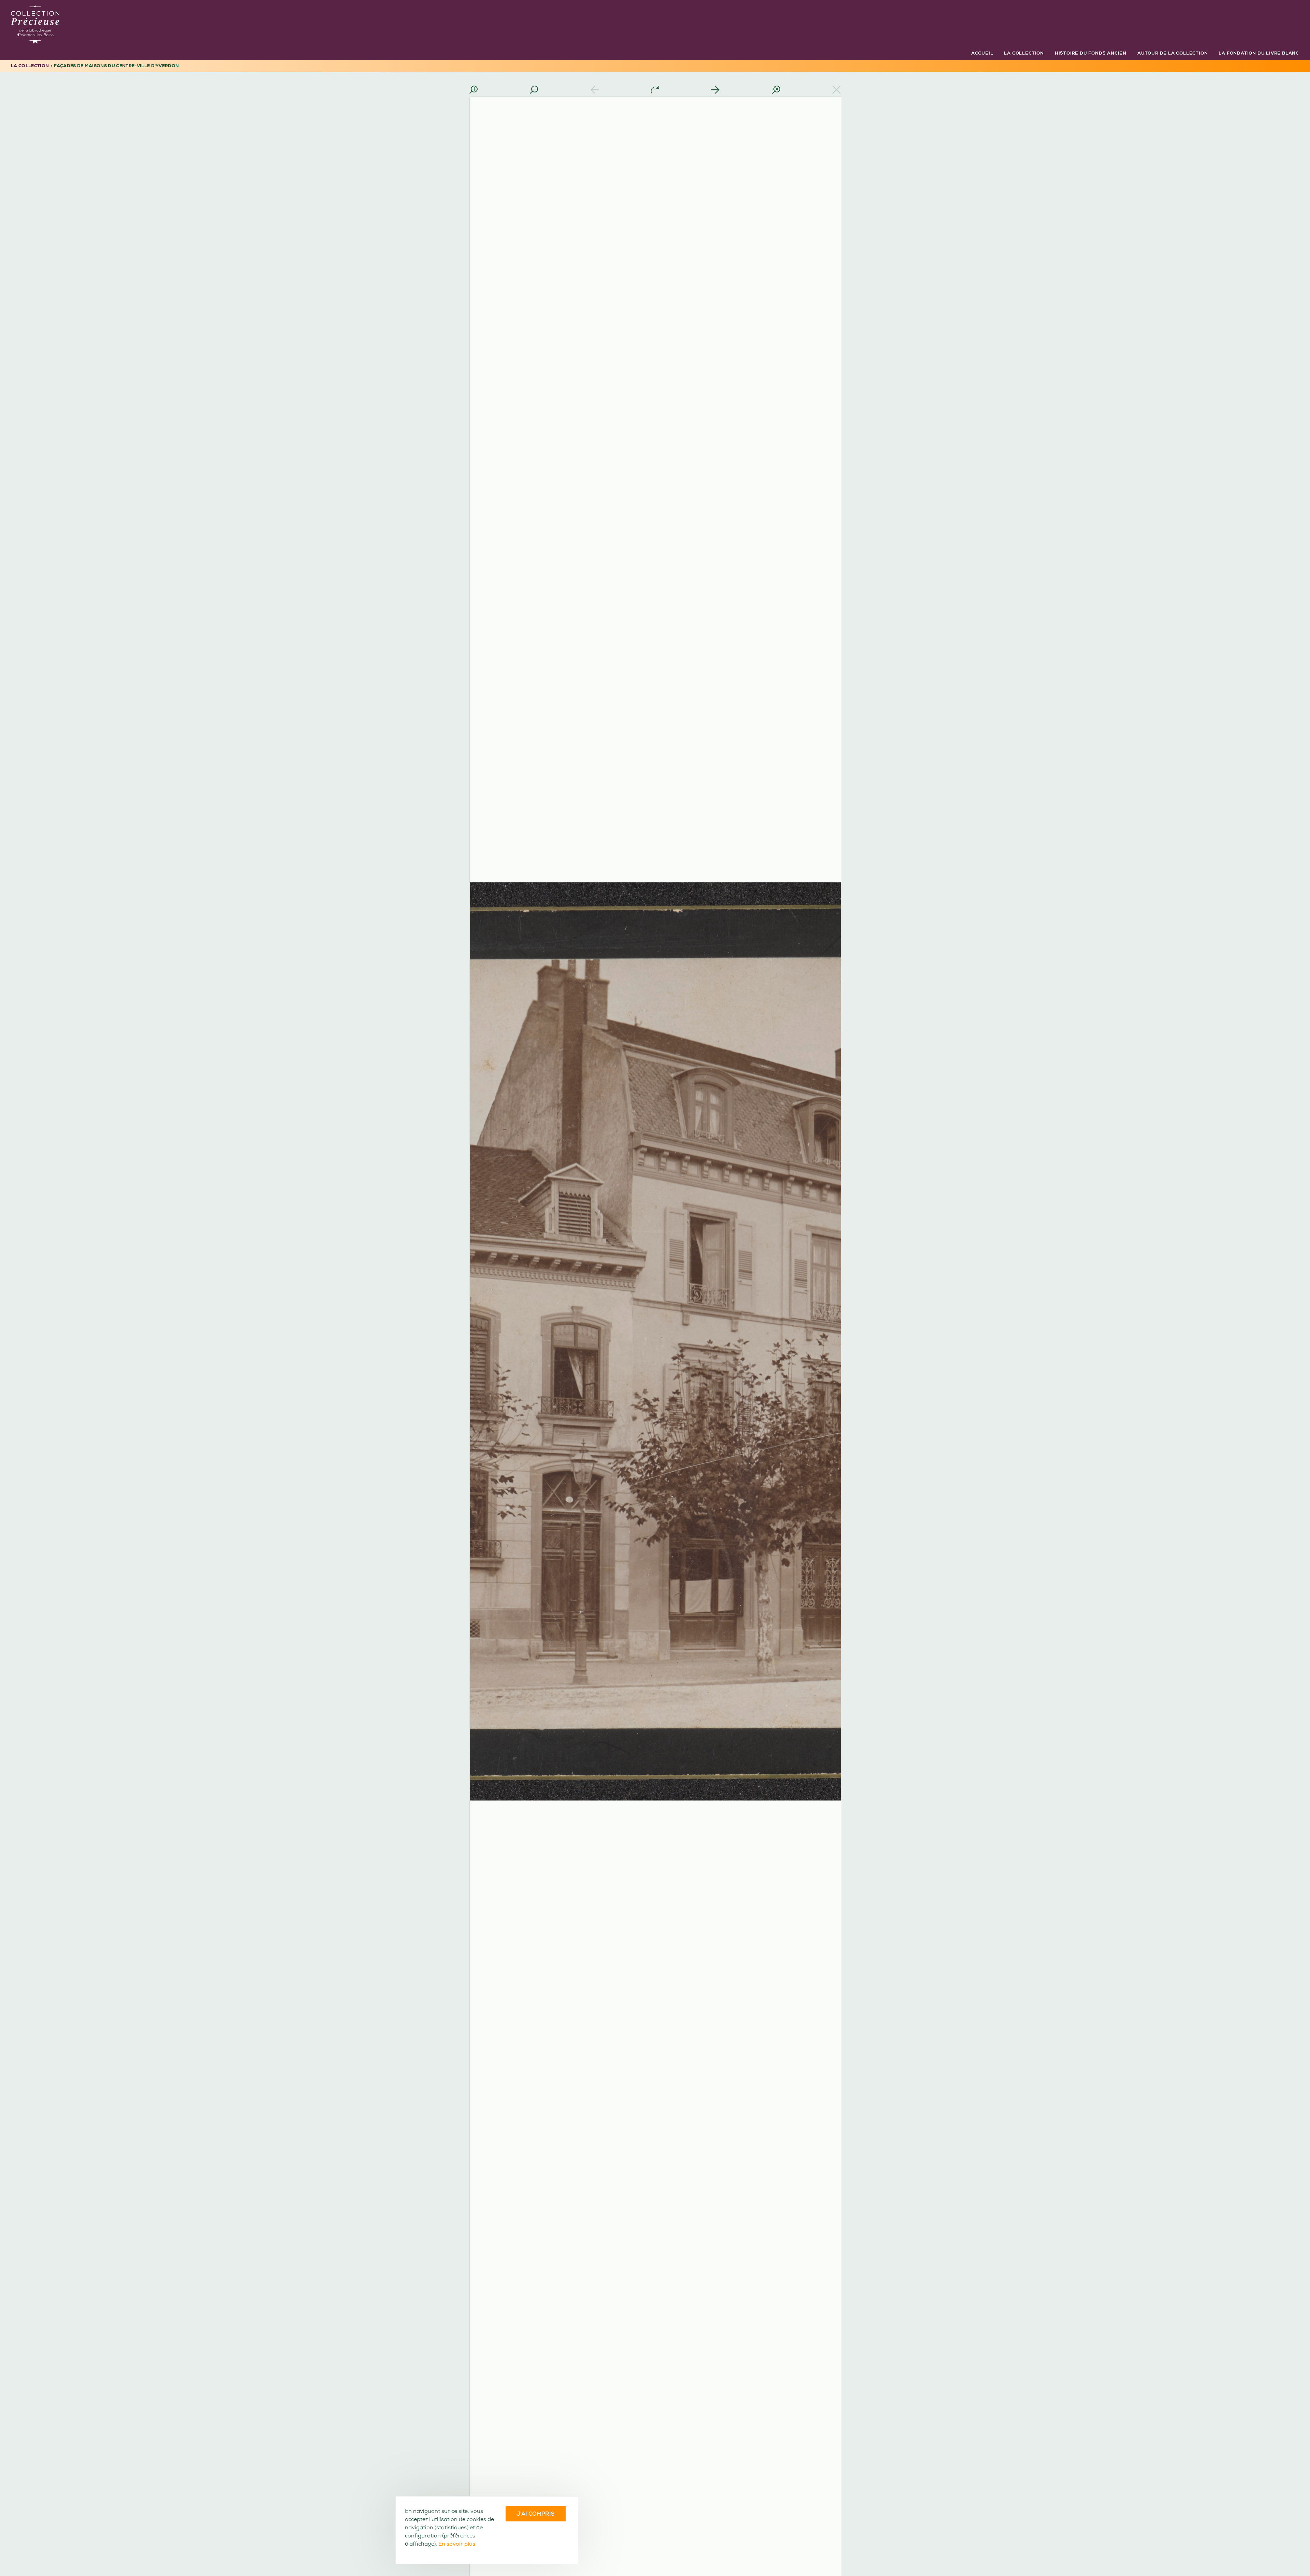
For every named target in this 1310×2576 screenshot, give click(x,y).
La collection (1024, 53)
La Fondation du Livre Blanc (1259, 53)
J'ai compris (536, 2514)
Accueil (982, 53)
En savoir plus (457, 2544)
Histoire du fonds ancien (1091, 53)
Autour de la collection (1173, 53)
